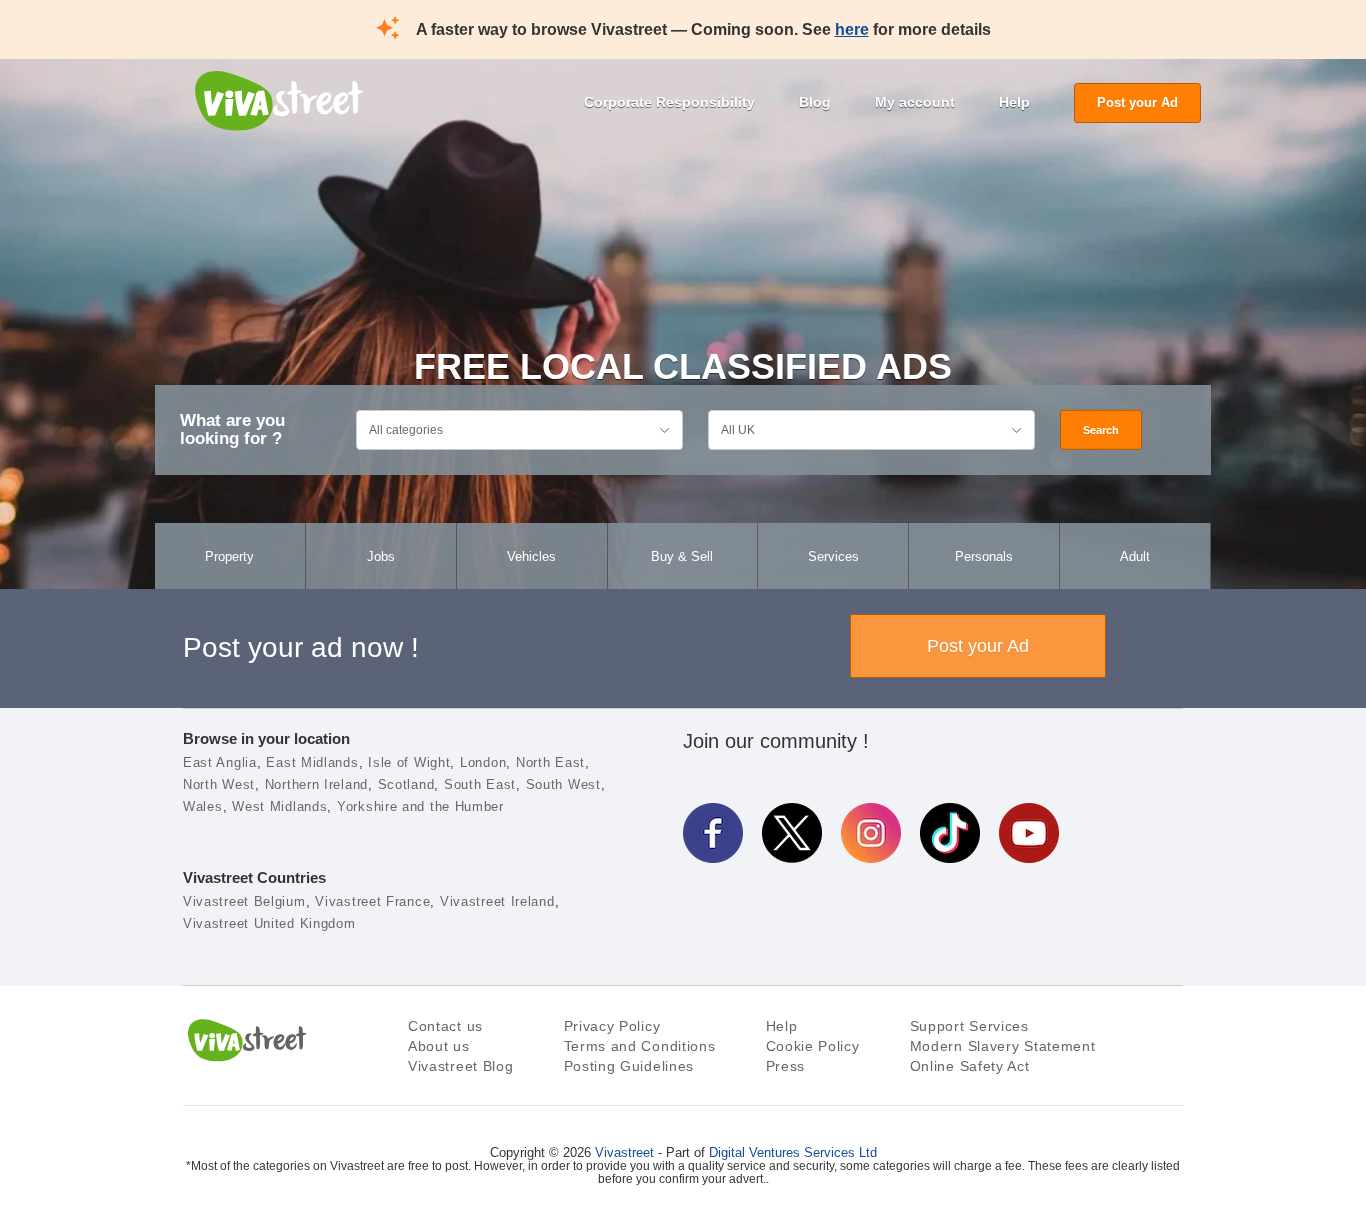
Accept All (858, 1008)
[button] (77, 1070)
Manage (858, 1117)
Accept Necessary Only (859, 1062)
